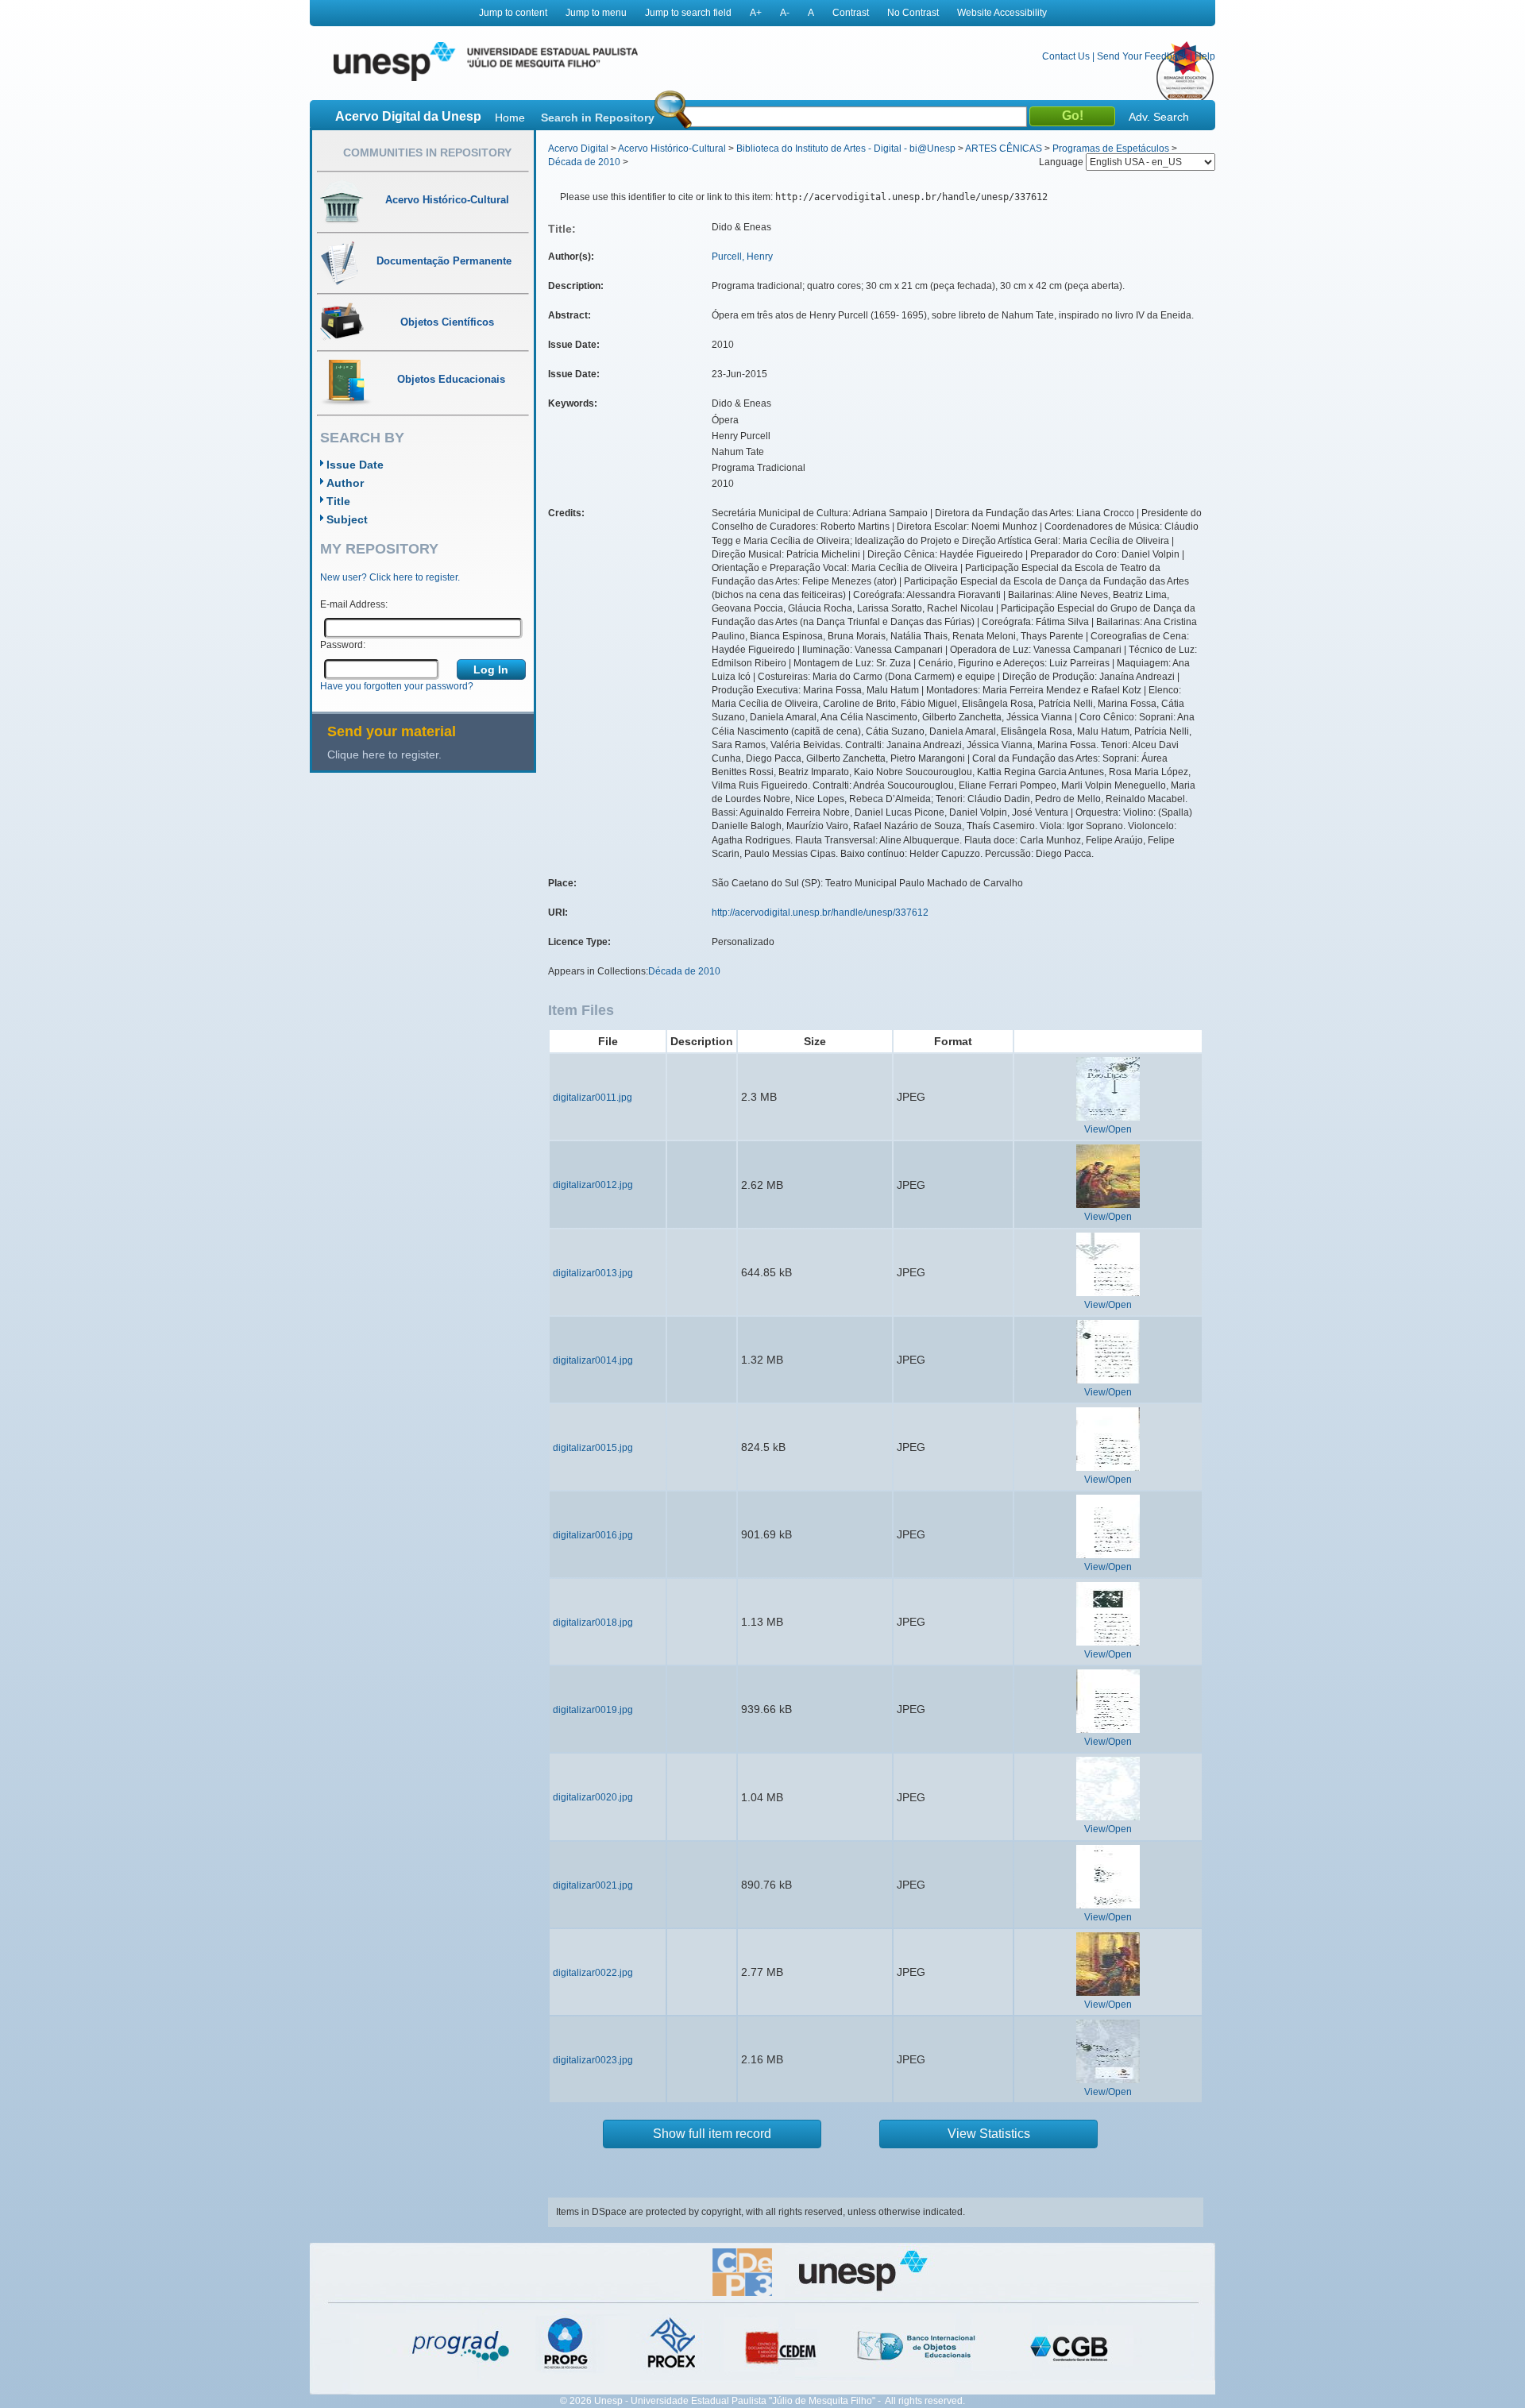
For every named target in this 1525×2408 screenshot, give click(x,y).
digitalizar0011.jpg (593, 1098)
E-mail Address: (354, 604)
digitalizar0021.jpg (593, 1885)
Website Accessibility (1002, 13)
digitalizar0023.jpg (593, 2060)
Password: (343, 645)
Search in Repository (598, 118)
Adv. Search (1159, 117)
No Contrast (913, 13)
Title (338, 501)
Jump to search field (688, 13)
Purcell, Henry (742, 257)
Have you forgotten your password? (397, 686)
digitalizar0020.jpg (593, 1797)
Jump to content (513, 13)
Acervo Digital (578, 149)
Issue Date (355, 465)
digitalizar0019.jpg (593, 1710)
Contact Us (1066, 56)
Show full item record (712, 2134)
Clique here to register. (384, 754)
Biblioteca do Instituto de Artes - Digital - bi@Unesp (846, 149)
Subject (347, 519)
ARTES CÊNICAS (1004, 149)
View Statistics (989, 2134)
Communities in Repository (427, 152)
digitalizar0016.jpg (593, 1535)
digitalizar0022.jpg (593, 1973)
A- (785, 13)
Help (1205, 56)
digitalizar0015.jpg (593, 1448)
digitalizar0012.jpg (593, 1185)
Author (345, 483)
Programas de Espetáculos (1111, 149)
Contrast (851, 13)
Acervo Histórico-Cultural (672, 149)
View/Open (1108, 1129)
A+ (756, 13)
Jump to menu (596, 13)
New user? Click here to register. (390, 577)
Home (510, 118)
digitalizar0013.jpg (593, 1273)
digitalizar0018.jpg (593, 1623)
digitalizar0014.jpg (593, 1360)
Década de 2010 (584, 162)
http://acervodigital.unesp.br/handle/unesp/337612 (820, 913)
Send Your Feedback (1142, 56)
